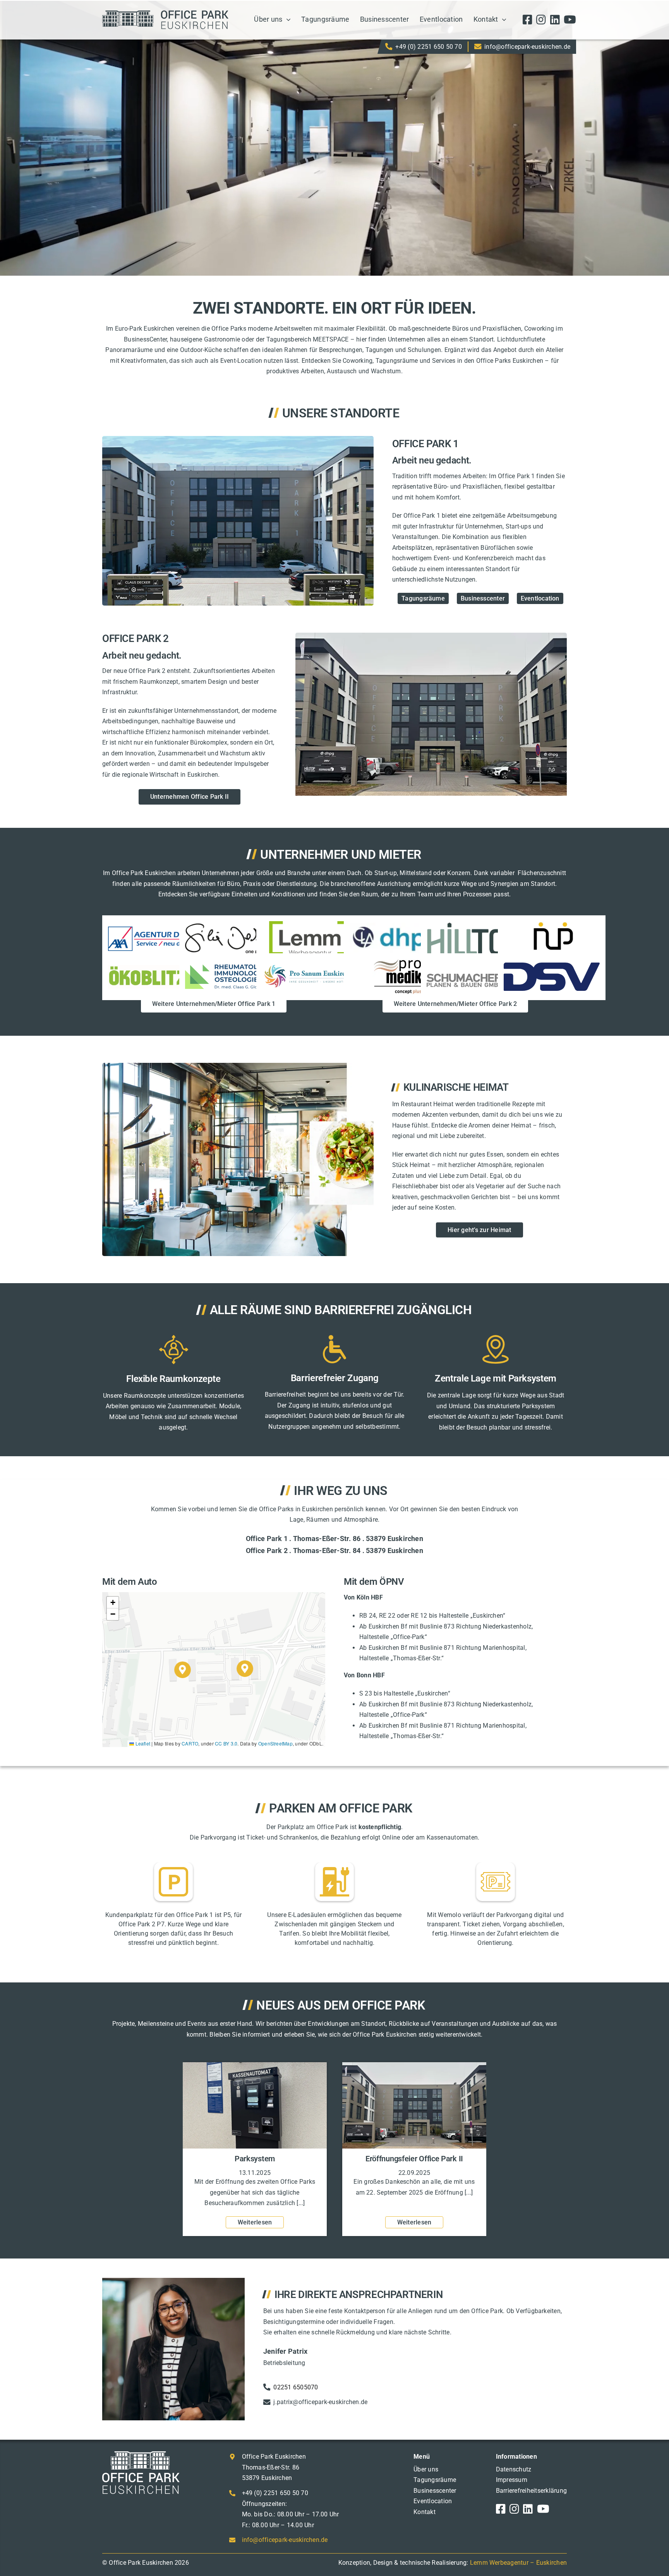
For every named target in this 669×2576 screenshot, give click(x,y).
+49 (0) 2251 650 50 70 (428, 47)
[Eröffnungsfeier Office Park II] (414, 2066)
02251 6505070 (296, 2387)
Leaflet (142, 1743)
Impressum (512, 2480)
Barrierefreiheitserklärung (531, 2491)
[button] (245, 1669)
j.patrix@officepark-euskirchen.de (320, 2402)
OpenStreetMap (275, 1743)
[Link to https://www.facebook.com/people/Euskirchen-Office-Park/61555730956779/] (527, 20)
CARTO (190, 1743)
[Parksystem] (255, 2066)
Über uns (426, 2469)
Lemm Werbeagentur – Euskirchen (518, 2563)
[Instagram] (541, 20)
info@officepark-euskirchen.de (527, 47)
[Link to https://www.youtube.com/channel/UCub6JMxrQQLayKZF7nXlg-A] (570, 20)
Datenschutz (514, 2469)
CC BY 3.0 (226, 1743)
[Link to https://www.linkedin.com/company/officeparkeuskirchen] (555, 20)
